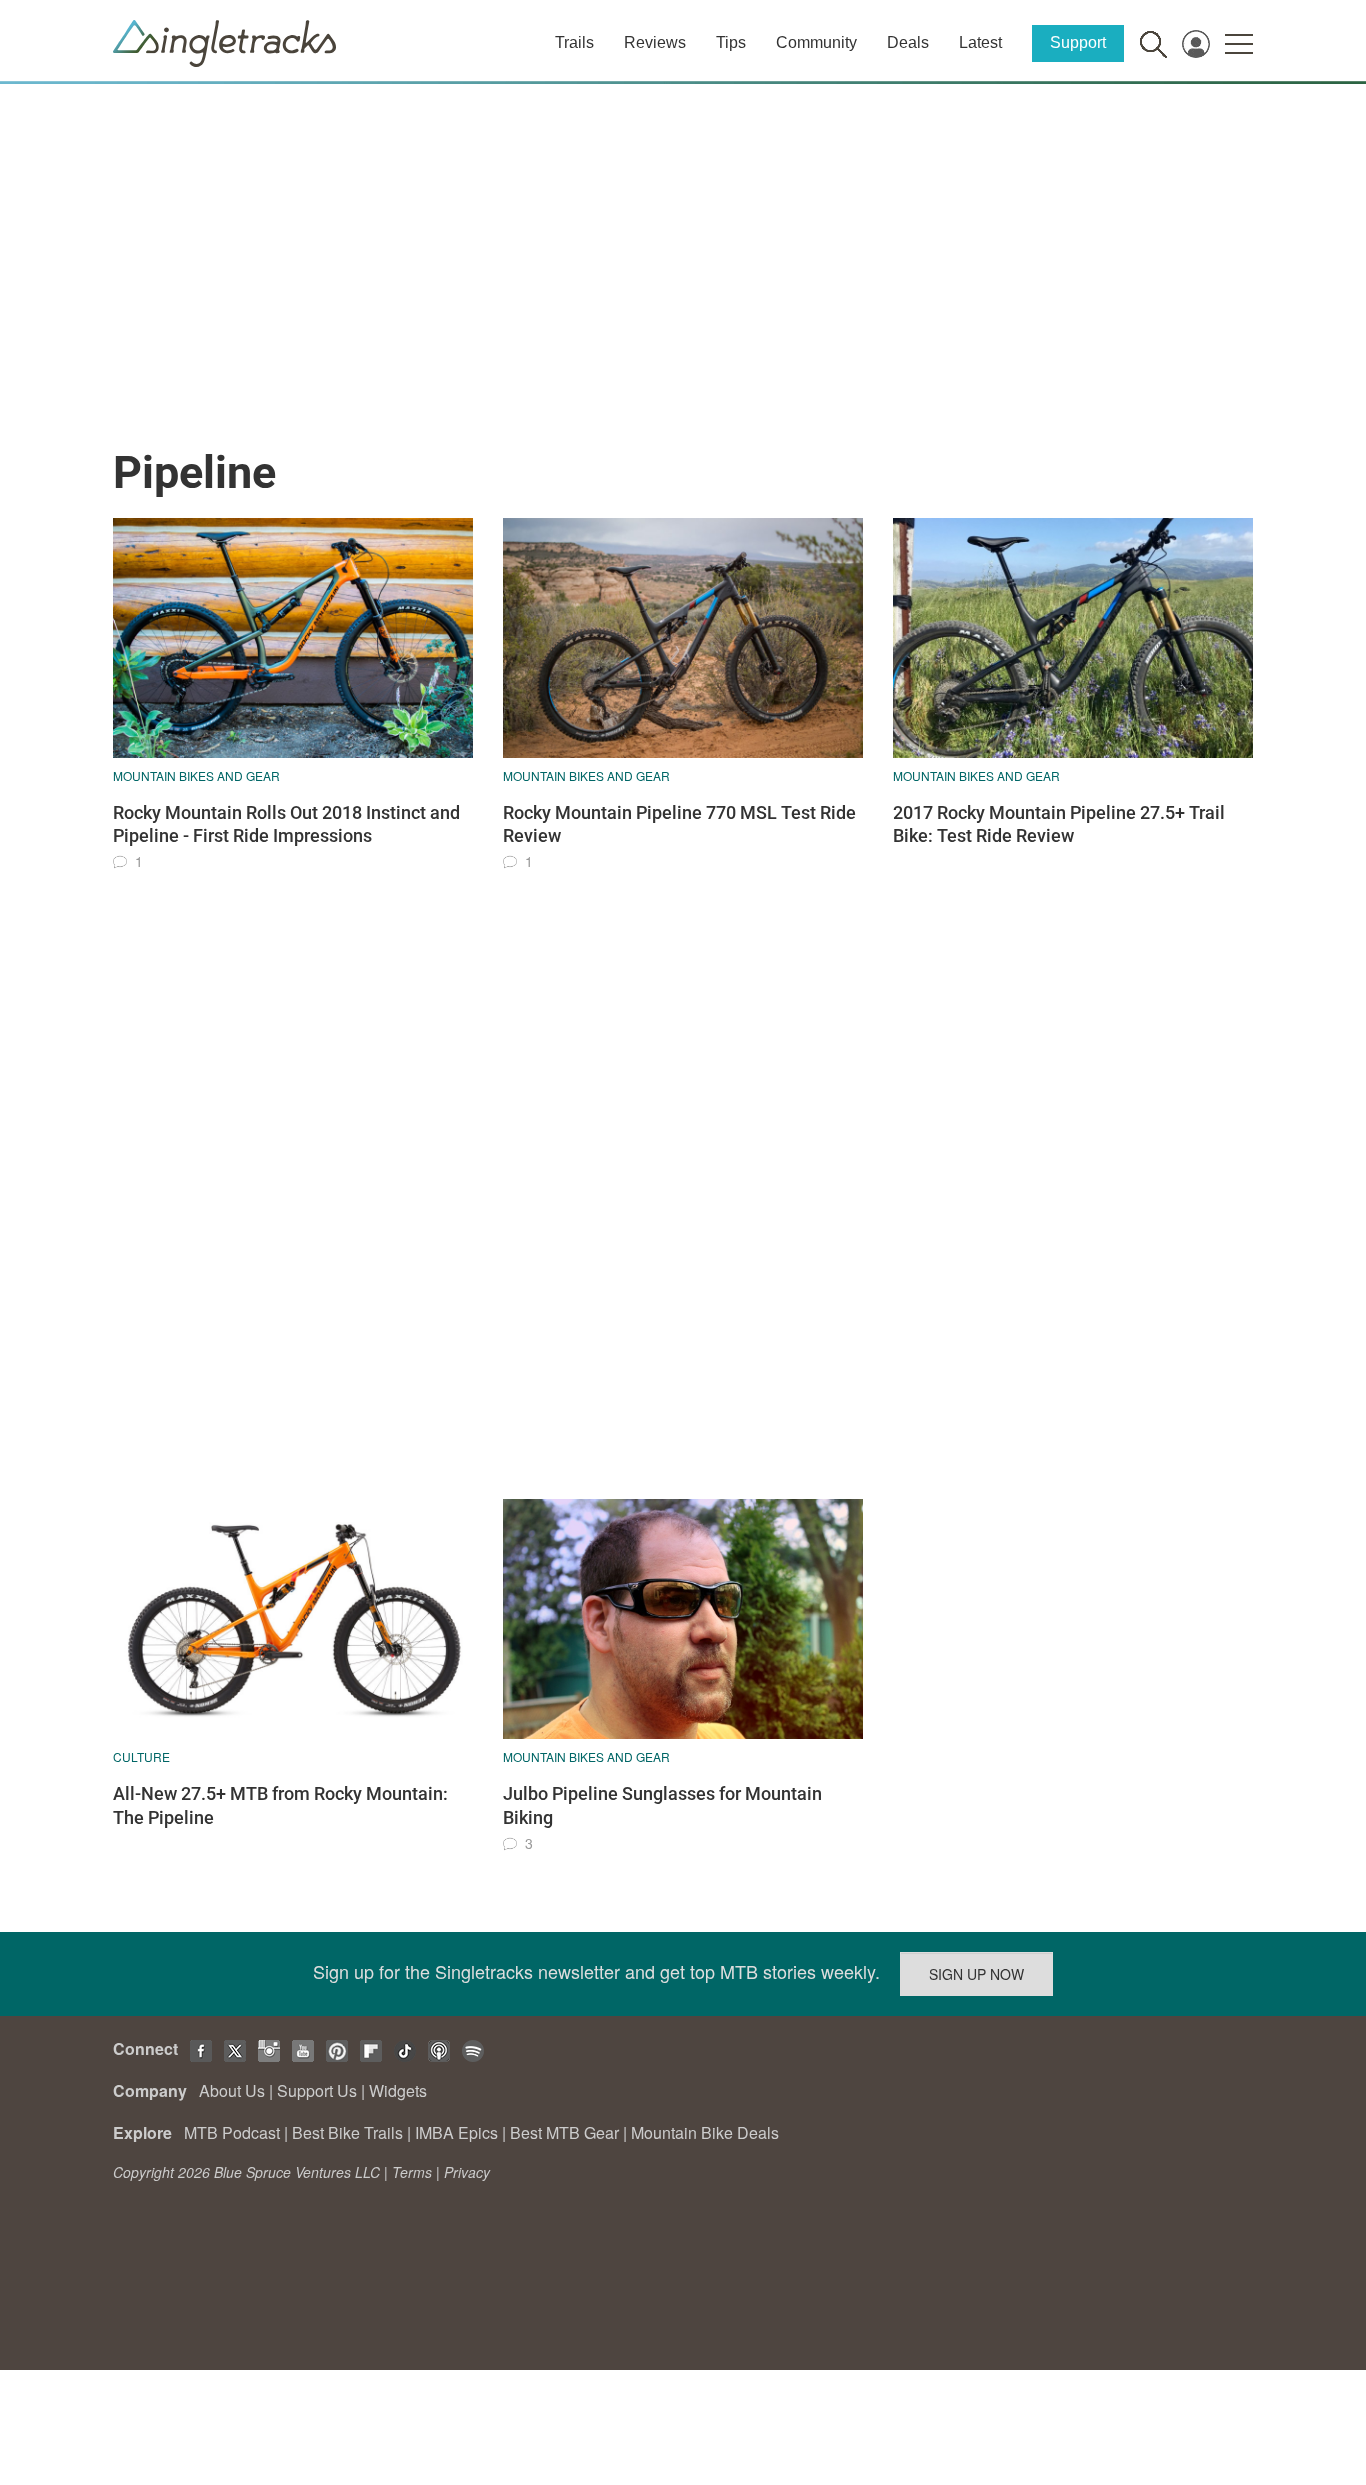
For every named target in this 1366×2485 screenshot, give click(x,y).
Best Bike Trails (347, 2132)
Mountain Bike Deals (705, 2132)
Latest (980, 42)
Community (816, 42)
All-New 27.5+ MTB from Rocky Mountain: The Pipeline (280, 1805)
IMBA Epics (456, 2132)
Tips (731, 42)
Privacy (467, 2172)
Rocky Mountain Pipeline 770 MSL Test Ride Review (679, 824)
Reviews (655, 42)
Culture (141, 1756)
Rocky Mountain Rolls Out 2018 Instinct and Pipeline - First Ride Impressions (286, 824)
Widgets (398, 2090)
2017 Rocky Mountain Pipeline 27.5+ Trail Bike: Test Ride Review (1059, 824)
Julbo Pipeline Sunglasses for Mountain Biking (662, 1805)
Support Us (317, 2090)
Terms (412, 2172)
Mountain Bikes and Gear (196, 775)
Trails (574, 42)
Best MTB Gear (564, 2132)
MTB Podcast (232, 2132)
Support (1078, 42)
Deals (908, 42)
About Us (232, 2090)
